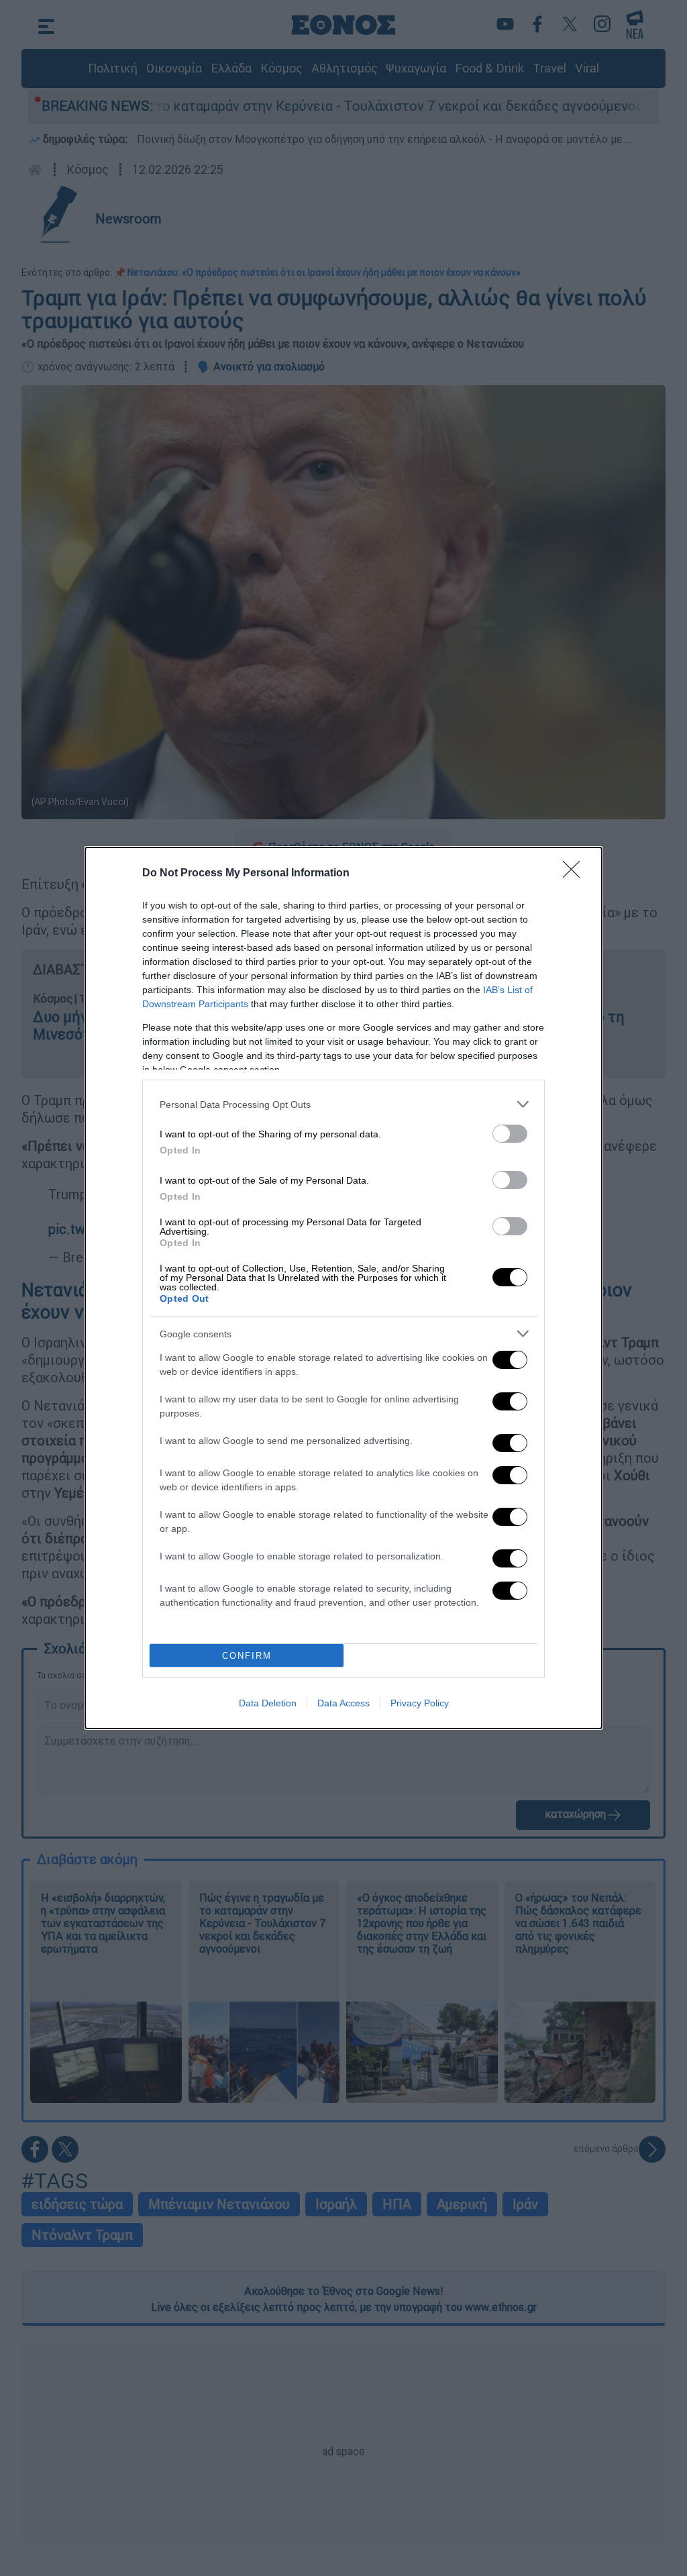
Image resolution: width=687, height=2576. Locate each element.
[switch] (510, 1134)
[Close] (576, 874)
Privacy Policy (420, 1703)
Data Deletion (268, 1703)
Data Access (343, 1703)
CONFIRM (247, 1656)
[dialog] (343, 1288)
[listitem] (343, 1104)
